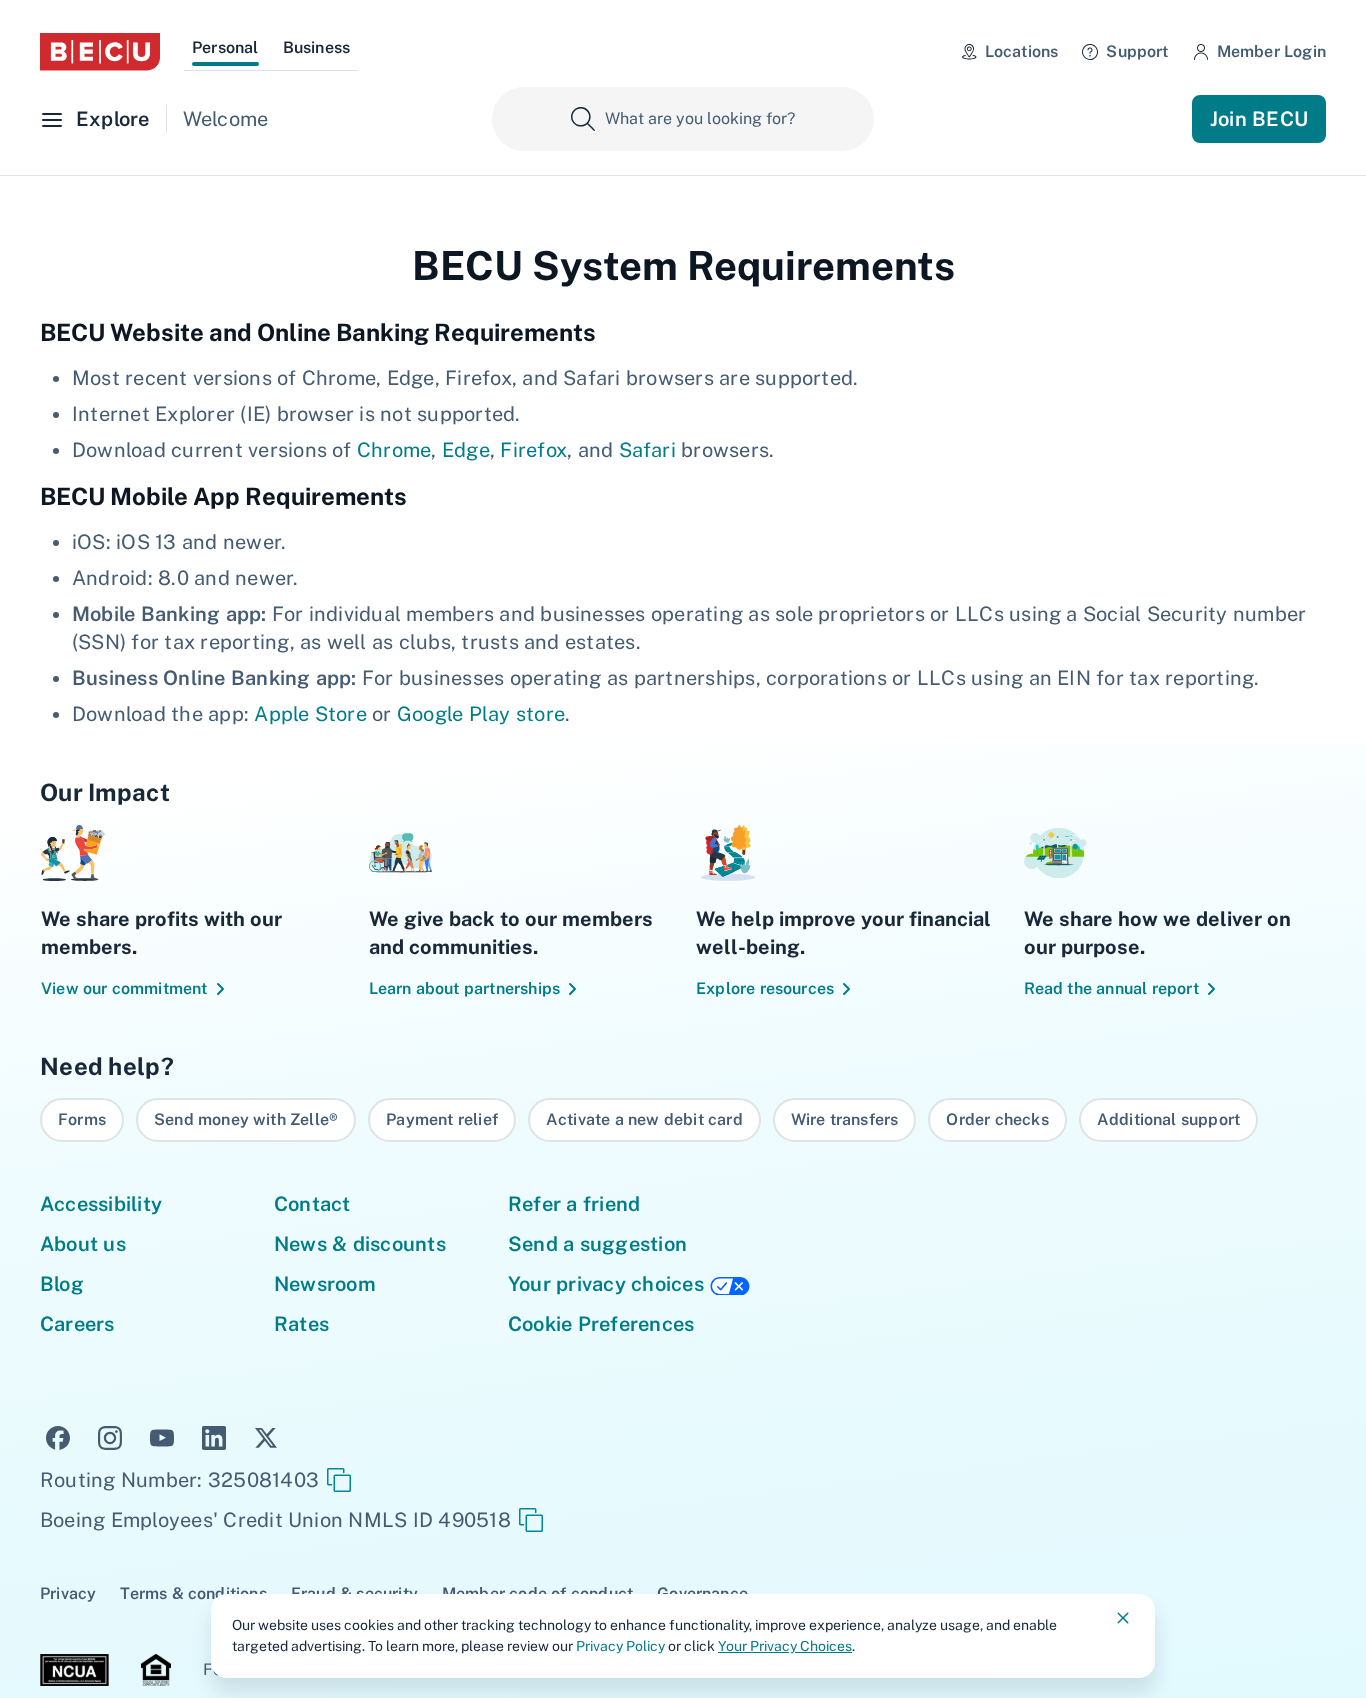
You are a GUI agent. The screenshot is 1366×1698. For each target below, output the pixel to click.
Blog (62, 1284)
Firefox (533, 450)
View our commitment (124, 988)
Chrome (394, 450)
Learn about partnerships (465, 988)
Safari (647, 450)
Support (1137, 51)
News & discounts (360, 1244)
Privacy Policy (620, 1646)
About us (83, 1244)
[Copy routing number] (339, 1480)
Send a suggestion (597, 1244)
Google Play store (481, 714)
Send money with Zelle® (246, 1119)
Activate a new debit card (644, 1119)
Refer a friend (574, 1204)
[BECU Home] (100, 52)
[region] (683, 1120)
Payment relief (442, 1119)
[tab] (225, 51)
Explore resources (765, 988)
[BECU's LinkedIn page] (214, 1436)
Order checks (997, 1119)
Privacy (68, 1593)
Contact (312, 1204)
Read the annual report (1111, 988)
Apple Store (310, 714)
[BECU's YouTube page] (162, 1436)
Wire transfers (845, 1119)
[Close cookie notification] (1123, 1618)
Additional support (1168, 1119)
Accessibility (101, 1204)
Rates (301, 1324)
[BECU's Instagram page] (110, 1436)
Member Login (1271, 51)
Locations (1022, 51)
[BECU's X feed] (266, 1436)
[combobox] (683, 119)
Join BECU (1259, 119)
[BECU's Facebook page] (58, 1436)
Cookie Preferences (601, 1324)
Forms (82, 1119)
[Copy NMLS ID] (531, 1520)
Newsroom (325, 1284)
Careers (77, 1324)
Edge (466, 450)
